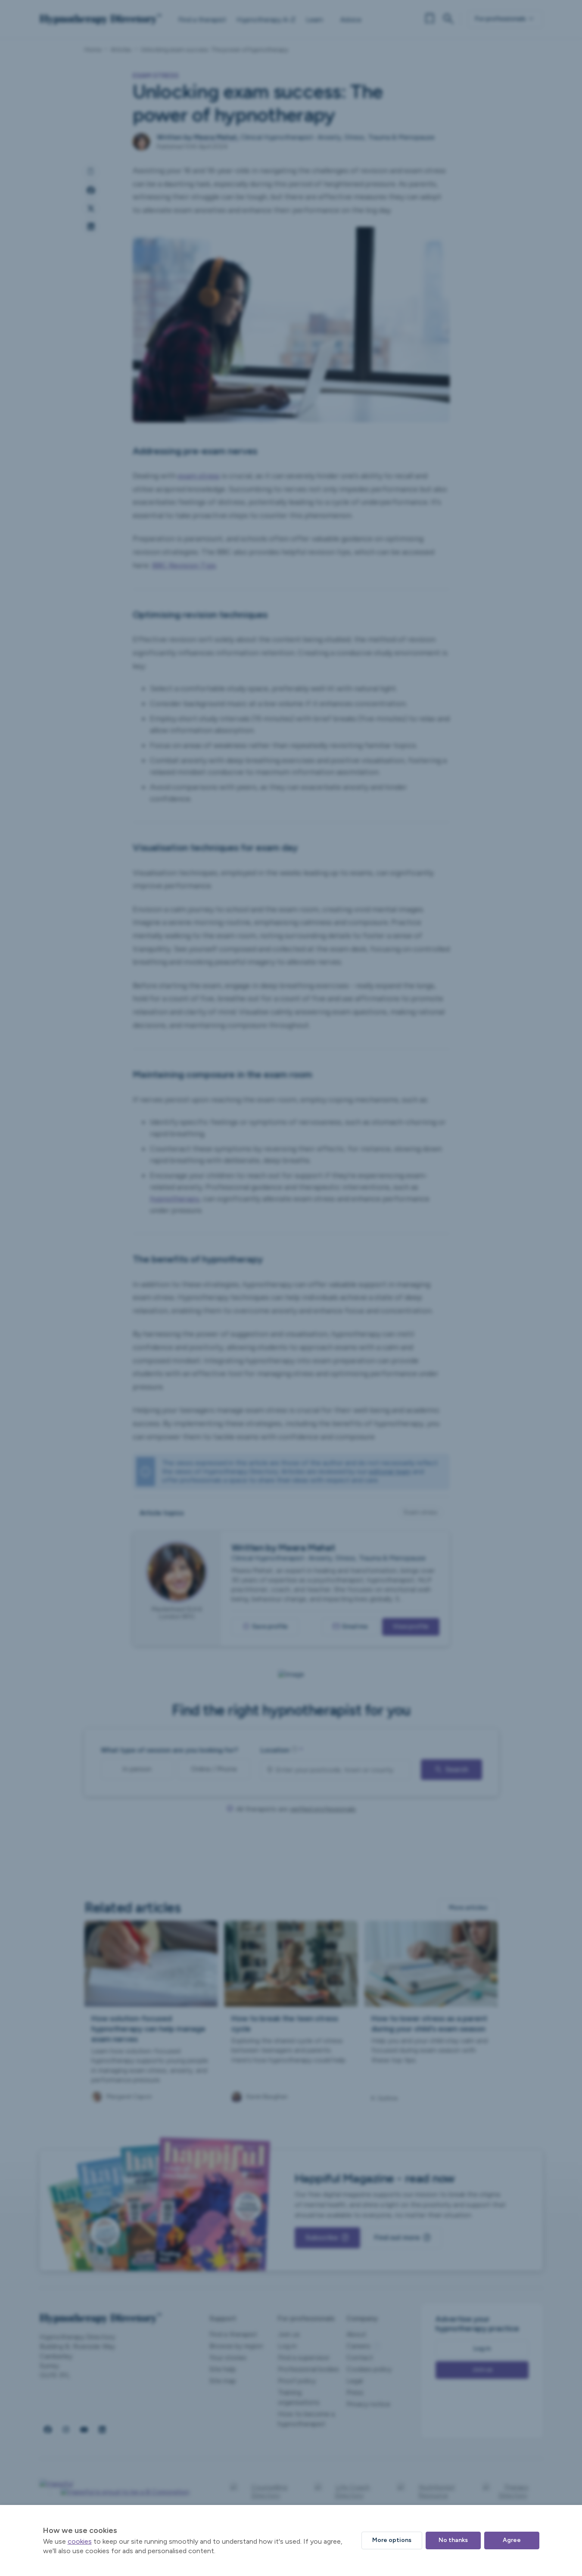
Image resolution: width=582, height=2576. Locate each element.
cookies (80, 2541)
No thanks (453, 2540)
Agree (512, 2540)
